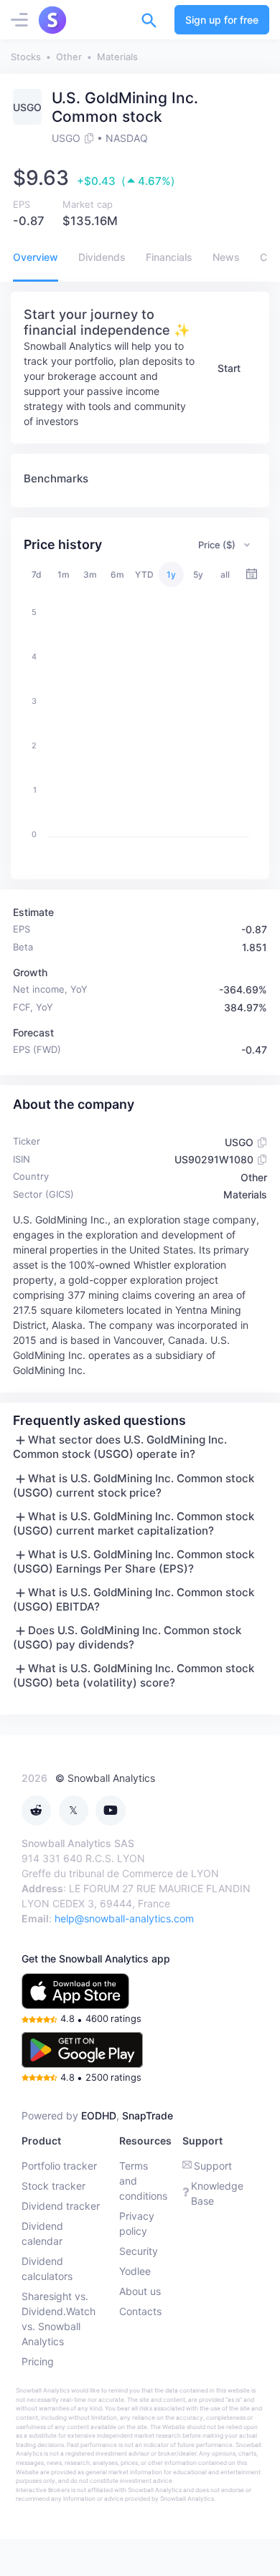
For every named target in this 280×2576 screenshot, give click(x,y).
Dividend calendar (42, 2233)
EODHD (99, 2115)
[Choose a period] (252, 574)
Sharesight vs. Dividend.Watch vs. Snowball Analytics (59, 2319)
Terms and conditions (143, 2181)
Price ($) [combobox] (217, 545)
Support (213, 2166)
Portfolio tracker (59, 2166)
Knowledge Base (217, 2193)
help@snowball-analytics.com (124, 1918)
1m (64, 574)
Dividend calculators (47, 2269)
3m (90, 574)
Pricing (38, 2361)
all (225, 574)
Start (229, 368)
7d (37, 574)
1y (171, 574)
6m (117, 574)
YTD (144, 574)
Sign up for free (222, 20)
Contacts (140, 2311)
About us (140, 2291)
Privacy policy (137, 2223)
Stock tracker (53, 2186)
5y (198, 574)
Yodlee (135, 2271)
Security (139, 2251)
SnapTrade (148, 2115)
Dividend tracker (61, 2206)
